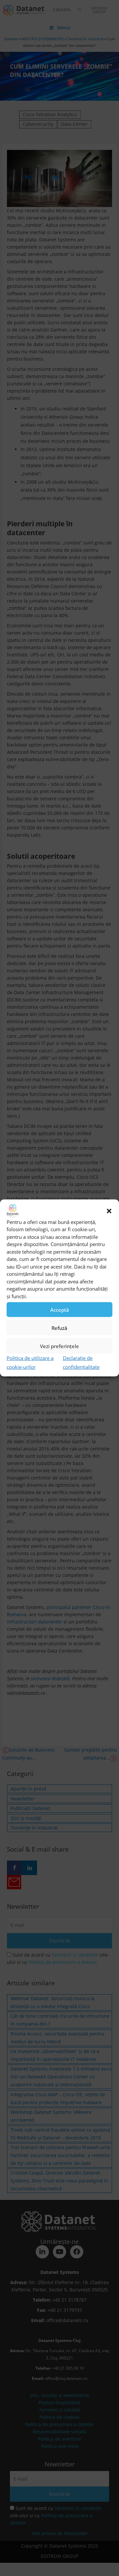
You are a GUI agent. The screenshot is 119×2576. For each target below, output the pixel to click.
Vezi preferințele (59, 1346)
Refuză (59, 1328)
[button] (109, 1211)
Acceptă (60, 1310)
